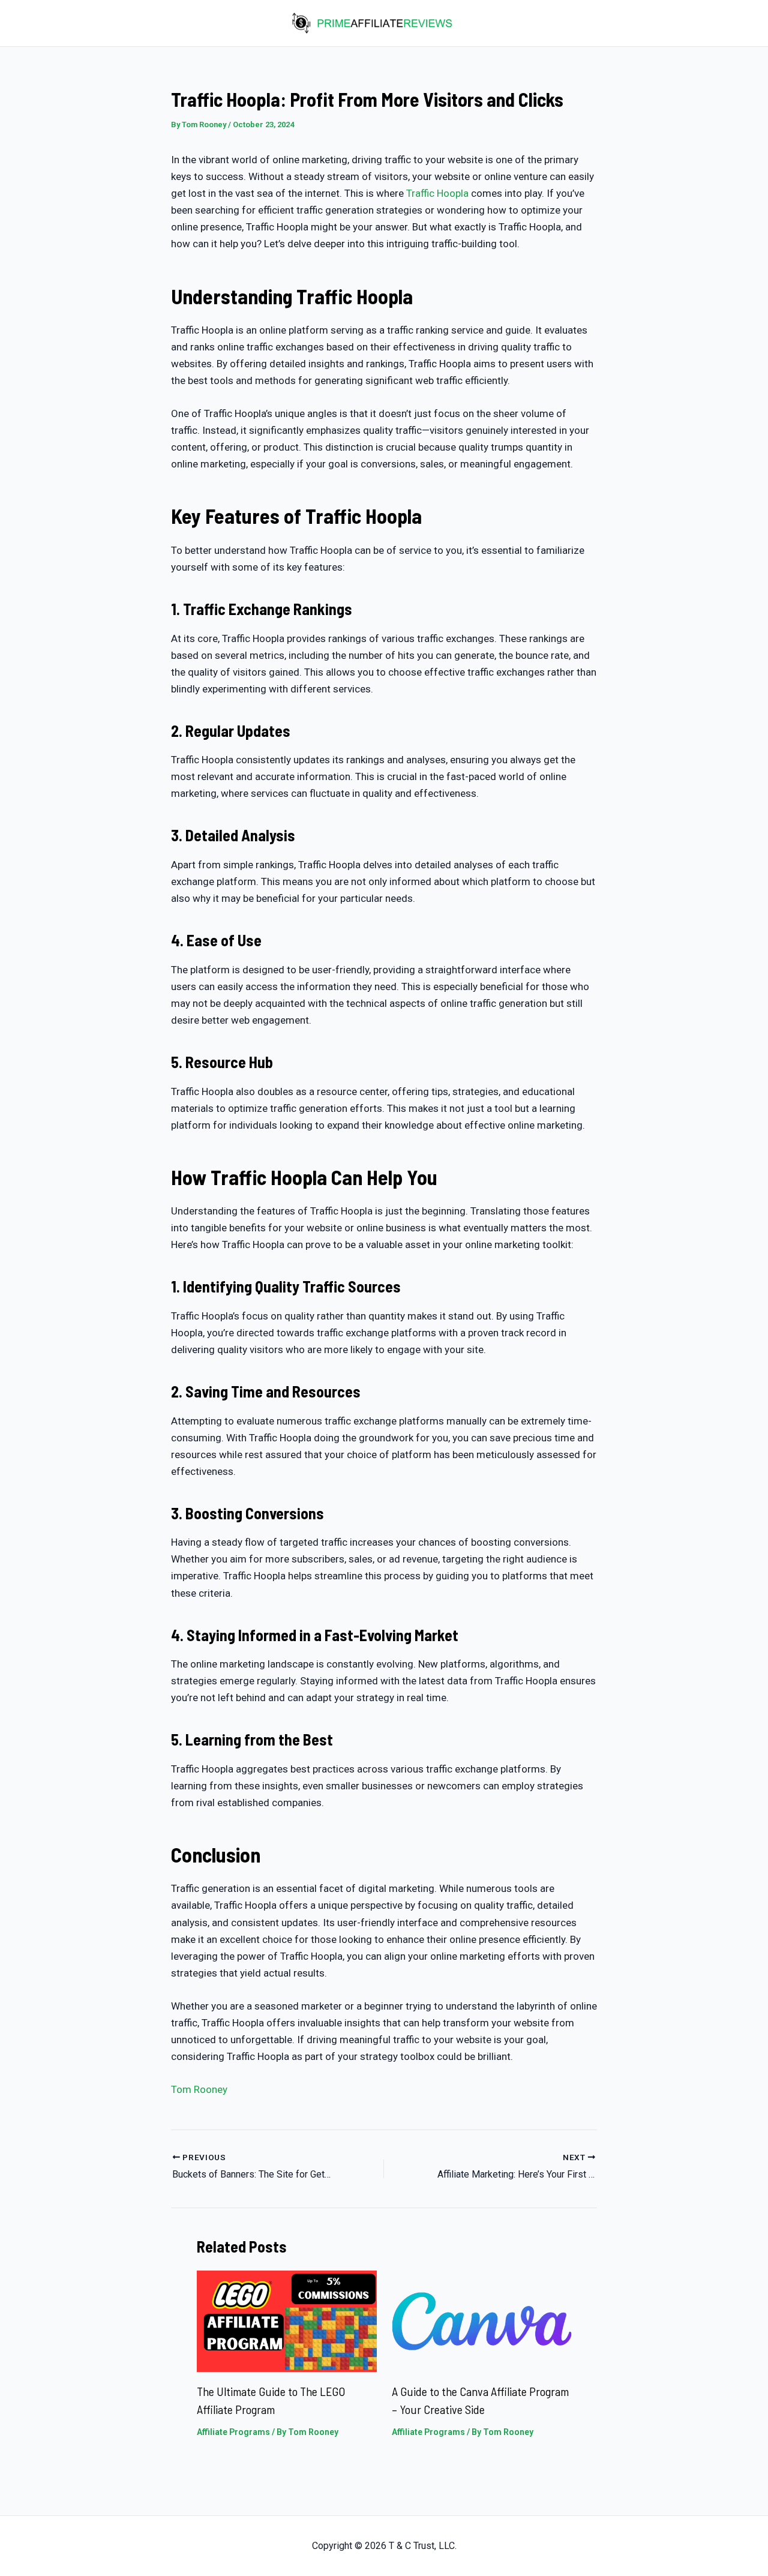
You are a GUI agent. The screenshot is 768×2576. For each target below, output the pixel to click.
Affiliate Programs (233, 2432)
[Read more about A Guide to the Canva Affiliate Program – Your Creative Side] (482, 2320)
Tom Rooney (199, 2089)
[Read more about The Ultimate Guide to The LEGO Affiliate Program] (287, 2320)
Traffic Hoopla (437, 193)
